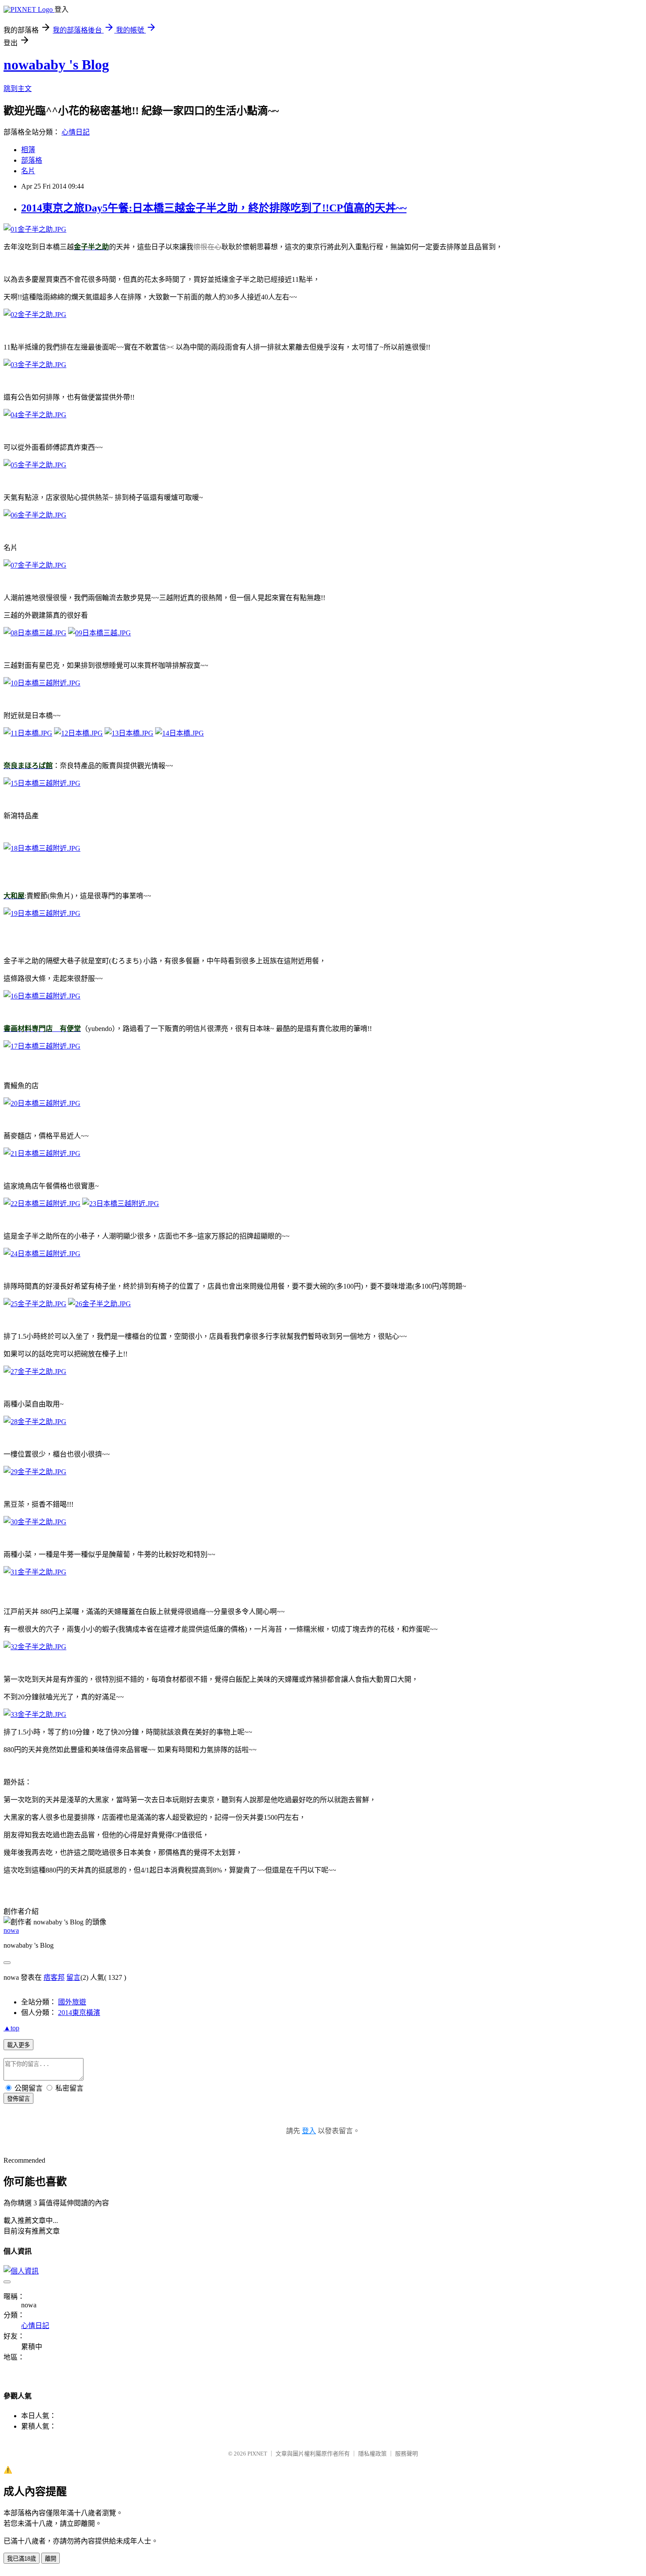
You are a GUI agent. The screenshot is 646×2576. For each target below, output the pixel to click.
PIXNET (257, 2454)
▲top (11, 2028)
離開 (51, 2559)
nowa (11, 1930)
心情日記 (76, 132)
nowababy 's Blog (56, 65)
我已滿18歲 (22, 2559)
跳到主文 (18, 89)
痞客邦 (54, 1977)
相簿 (28, 150)
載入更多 (18, 2045)
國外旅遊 (72, 2002)
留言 (73, 1977)
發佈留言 (18, 2099)
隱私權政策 (372, 2454)
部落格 (32, 160)
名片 (28, 171)
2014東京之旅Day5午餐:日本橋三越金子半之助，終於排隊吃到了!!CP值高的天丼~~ (214, 208)
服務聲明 (406, 2454)
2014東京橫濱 (79, 2013)
